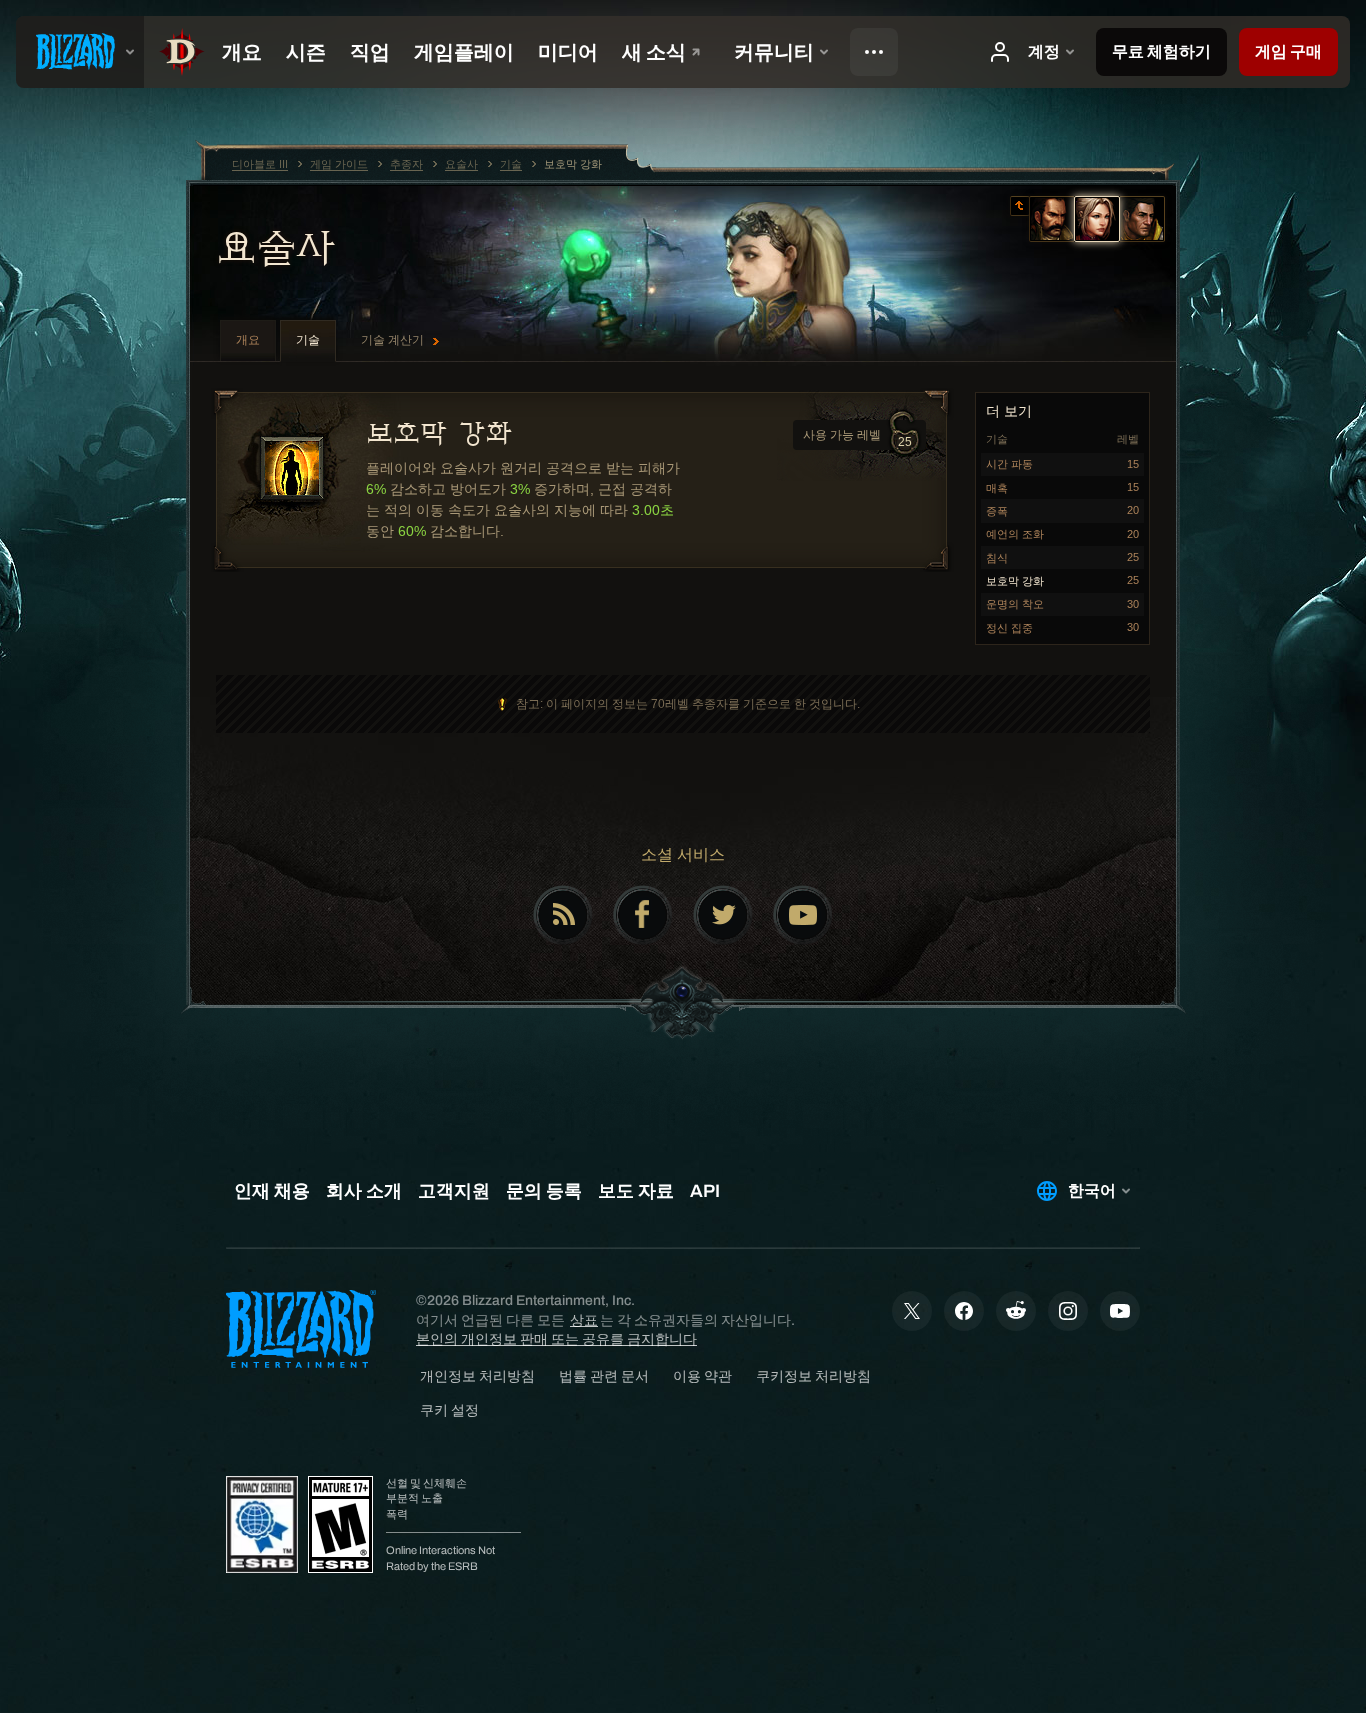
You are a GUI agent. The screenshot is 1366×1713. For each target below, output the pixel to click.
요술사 (275, 247)
